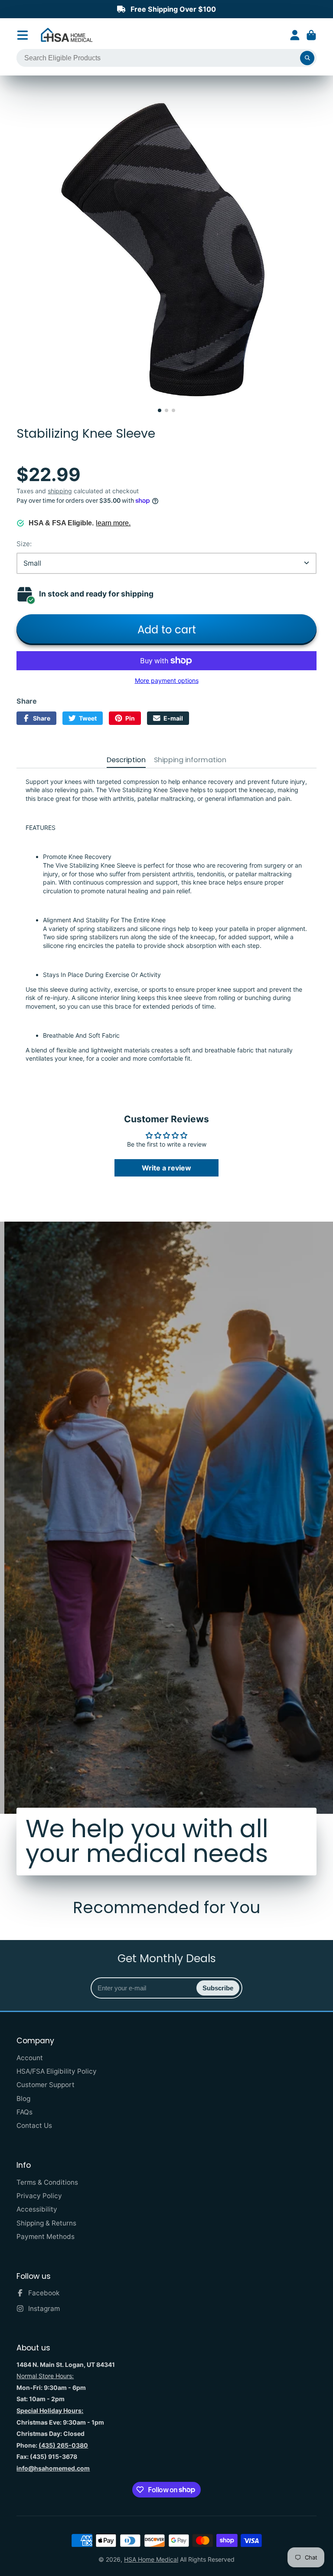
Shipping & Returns (46, 2223)
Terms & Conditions (47, 2182)
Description (126, 760)
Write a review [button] (166, 1168)
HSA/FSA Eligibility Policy (57, 2071)
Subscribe (218, 1988)
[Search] (307, 58)
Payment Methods (46, 2237)
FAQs (24, 2112)
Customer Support (46, 2085)
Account (295, 35)
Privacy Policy (39, 2196)
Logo (67, 35)
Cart (311, 35)
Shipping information (190, 760)
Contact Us (34, 2125)
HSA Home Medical (151, 2559)
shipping (60, 491)
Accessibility (37, 2209)
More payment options (167, 680)
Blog (23, 2099)
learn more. (113, 523)
